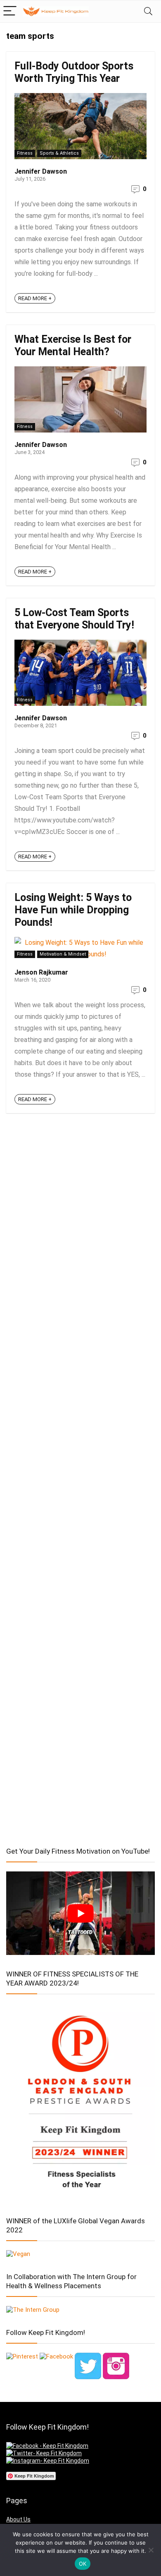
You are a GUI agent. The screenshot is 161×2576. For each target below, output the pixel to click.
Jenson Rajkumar (41, 972)
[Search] (148, 11)
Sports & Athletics (59, 153)
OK (83, 2564)
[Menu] (10, 11)
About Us (18, 2519)
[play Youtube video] (80, 1913)
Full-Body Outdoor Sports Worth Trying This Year (74, 72)
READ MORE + (35, 298)
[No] (151, 2550)
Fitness (25, 153)
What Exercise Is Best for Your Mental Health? (73, 345)
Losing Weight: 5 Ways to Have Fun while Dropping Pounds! (73, 910)
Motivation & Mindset (63, 954)
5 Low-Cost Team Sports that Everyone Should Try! (74, 619)
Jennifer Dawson (41, 171)
